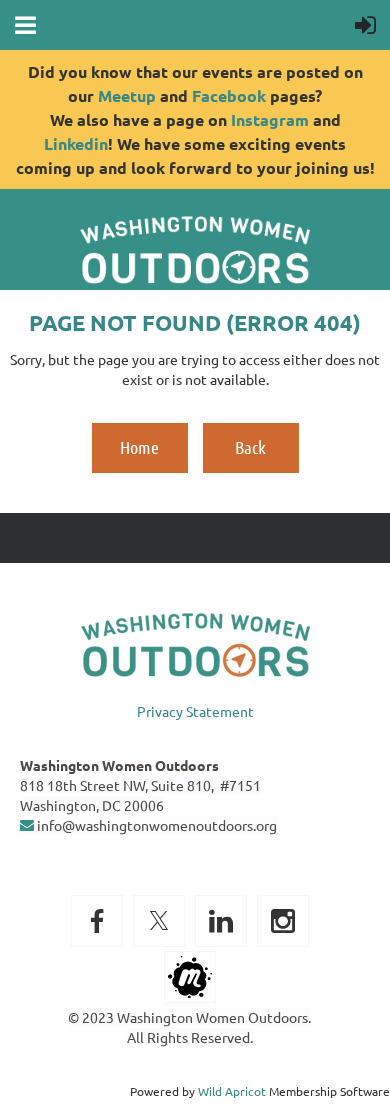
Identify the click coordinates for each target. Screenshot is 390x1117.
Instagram (270, 119)
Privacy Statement (195, 711)
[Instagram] (283, 921)
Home (139, 447)
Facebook (229, 95)
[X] (159, 921)
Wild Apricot (232, 1091)
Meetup (127, 95)
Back (250, 447)
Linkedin (76, 143)
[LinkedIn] (221, 921)
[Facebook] (97, 921)
